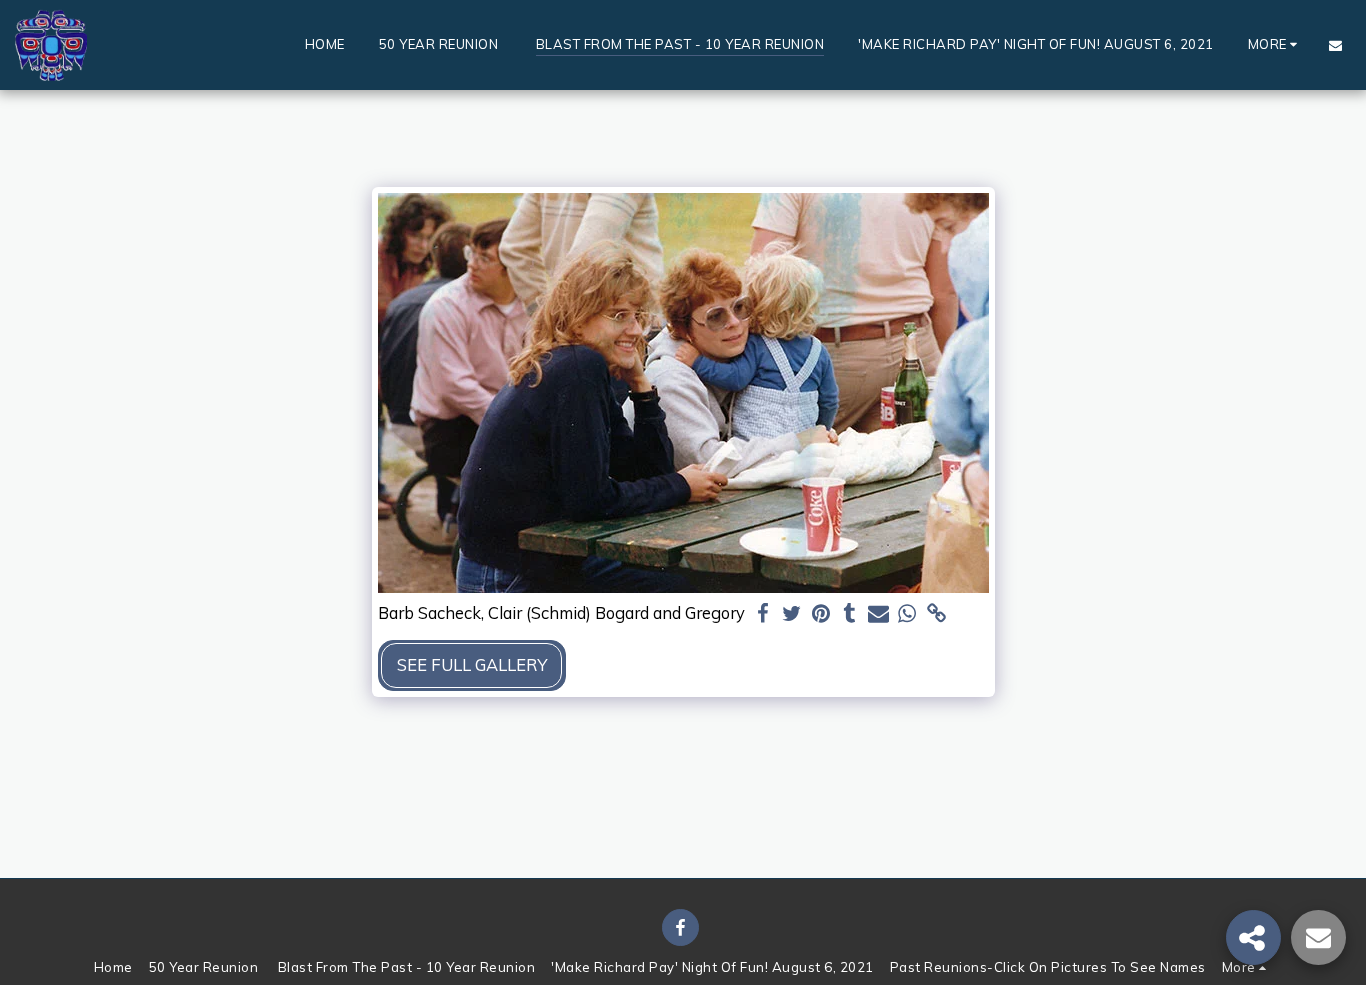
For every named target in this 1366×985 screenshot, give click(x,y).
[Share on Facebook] (763, 614)
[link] (936, 614)
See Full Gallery (472, 664)
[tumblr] (849, 614)
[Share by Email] (878, 614)
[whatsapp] (907, 614)
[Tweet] (792, 614)
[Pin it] (821, 614)
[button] (1335, 45)
